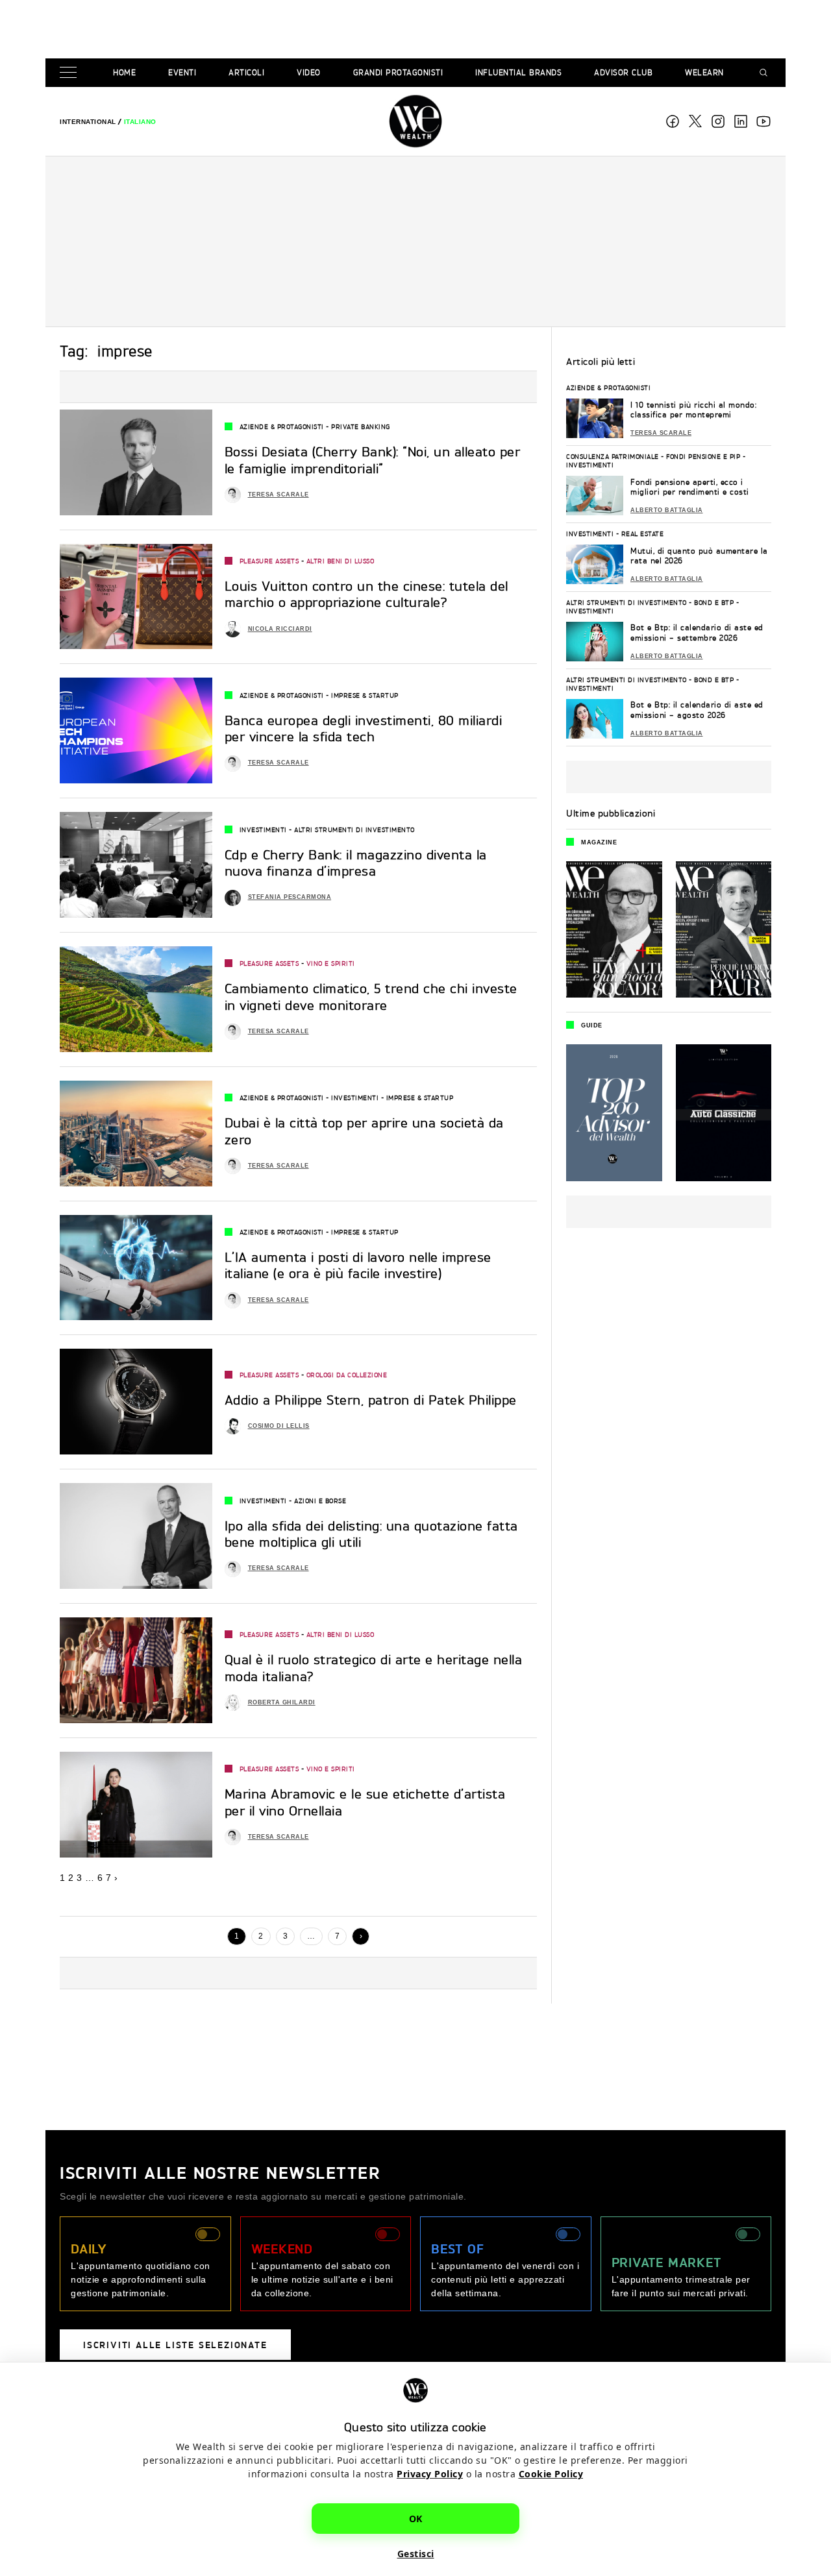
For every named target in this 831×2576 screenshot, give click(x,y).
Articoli (246, 72)
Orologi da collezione (347, 1375)
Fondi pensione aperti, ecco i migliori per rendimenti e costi (690, 487)
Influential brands (518, 72)
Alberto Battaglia (667, 510)
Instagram (718, 121)
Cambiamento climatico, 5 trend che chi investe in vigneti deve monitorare (371, 997)
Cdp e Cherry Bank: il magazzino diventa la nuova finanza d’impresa (356, 863)
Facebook (673, 121)
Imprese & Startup (365, 695)
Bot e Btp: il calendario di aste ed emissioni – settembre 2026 (697, 632)
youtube (763, 121)
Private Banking (361, 426)
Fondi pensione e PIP (703, 456)
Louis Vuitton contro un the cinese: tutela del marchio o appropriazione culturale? (366, 595)
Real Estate (643, 534)
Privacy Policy (430, 2474)
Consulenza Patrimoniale (613, 456)
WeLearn (704, 72)
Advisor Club (623, 72)
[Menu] (71, 73)
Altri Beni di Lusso (341, 561)
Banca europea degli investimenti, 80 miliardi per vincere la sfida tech (364, 729)
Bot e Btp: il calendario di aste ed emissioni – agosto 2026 (697, 710)
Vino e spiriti (331, 963)
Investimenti (263, 829)
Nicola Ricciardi (280, 629)
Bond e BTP (714, 602)
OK (416, 2519)
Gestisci (416, 2554)
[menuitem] (88, 122)
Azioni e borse (320, 1501)
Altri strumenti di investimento (354, 829)
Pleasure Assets (269, 561)
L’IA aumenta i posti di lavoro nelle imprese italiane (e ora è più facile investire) (358, 1266)
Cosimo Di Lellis (279, 1426)
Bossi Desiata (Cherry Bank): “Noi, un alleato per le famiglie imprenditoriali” (373, 460)
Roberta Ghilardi (282, 1702)
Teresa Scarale (279, 495)
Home (124, 72)
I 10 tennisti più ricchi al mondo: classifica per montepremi (693, 410)
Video (309, 72)
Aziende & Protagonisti (282, 426)
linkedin (741, 121)
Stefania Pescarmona (290, 897)
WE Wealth (415, 121)
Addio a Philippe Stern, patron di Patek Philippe (371, 1400)
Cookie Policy (551, 2474)
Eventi (182, 72)
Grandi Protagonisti (398, 72)
